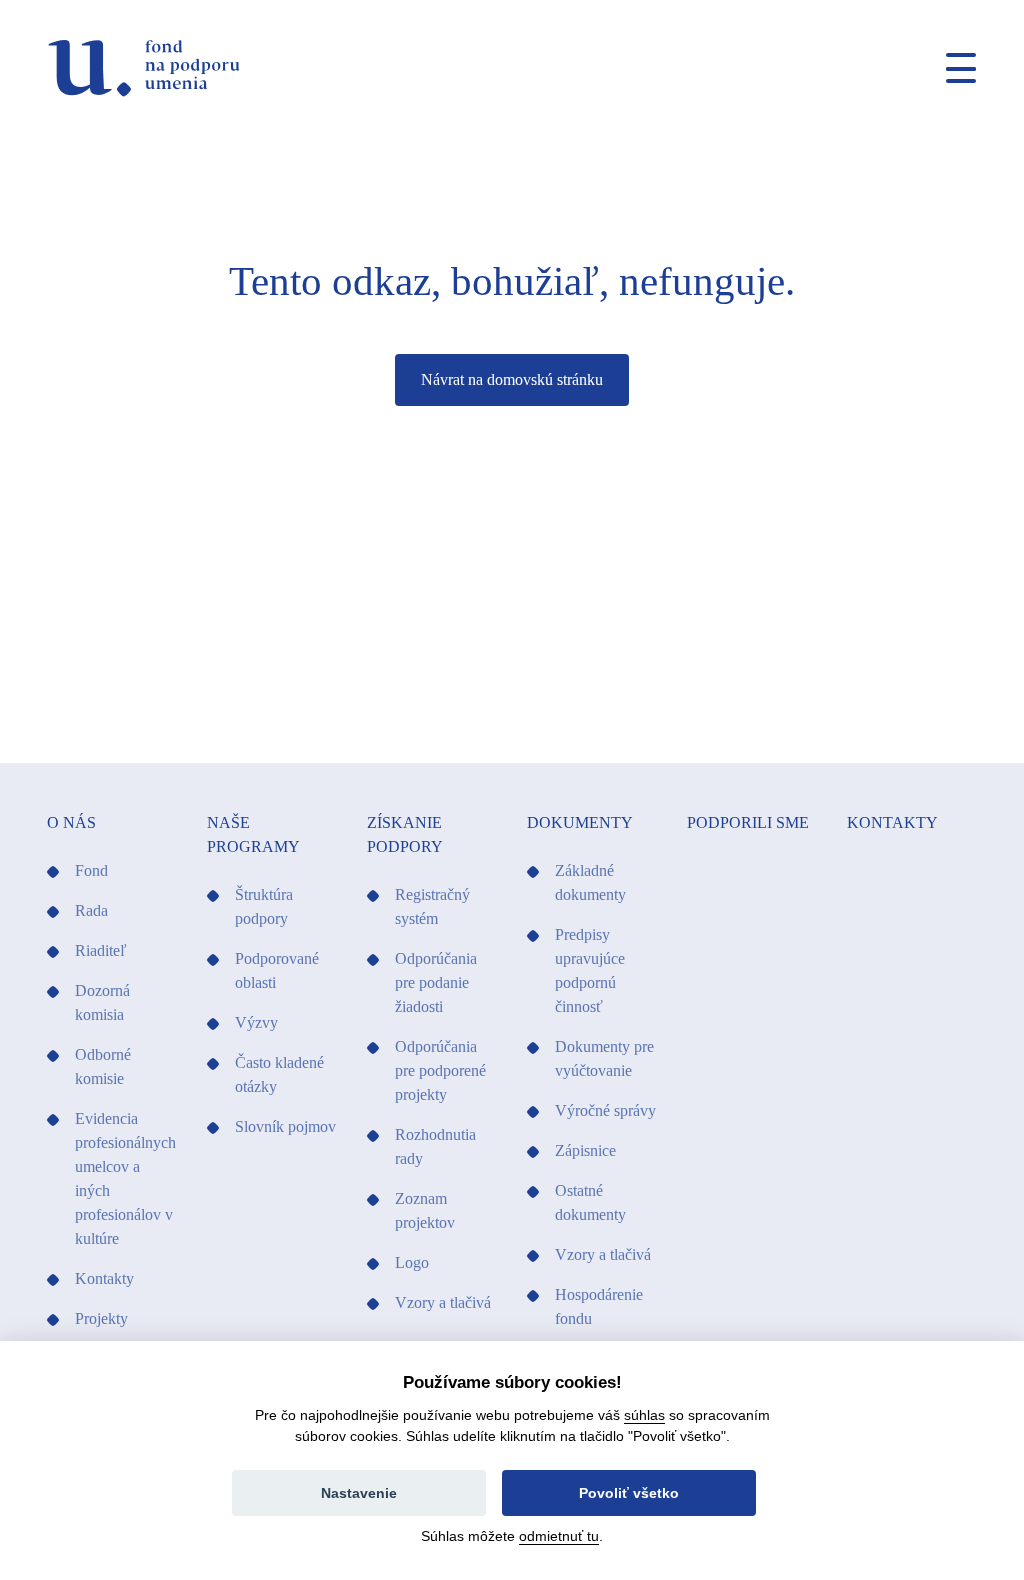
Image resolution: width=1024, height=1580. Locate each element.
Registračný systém (432, 906)
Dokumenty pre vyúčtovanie (604, 1058)
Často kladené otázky (279, 1074)
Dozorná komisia (102, 1002)
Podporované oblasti (277, 970)
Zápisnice (585, 1150)
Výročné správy (605, 1110)
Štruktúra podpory (264, 906)
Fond (91, 870)
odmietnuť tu (559, 1536)
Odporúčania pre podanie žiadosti (436, 982)
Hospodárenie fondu (599, 1306)
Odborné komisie (103, 1066)
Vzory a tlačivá (443, 1302)
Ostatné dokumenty (590, 1202)
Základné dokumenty (590, 882)
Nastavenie (359, 1493)
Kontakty (104, 1278)
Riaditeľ (101, 950)
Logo (412, 1262)
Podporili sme (748, 822)
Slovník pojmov (285, 1126)
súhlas (644, 1415)
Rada (91, 910)
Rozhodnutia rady (435, 1146)
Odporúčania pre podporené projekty (440, 1070)
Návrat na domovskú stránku (512, 379)
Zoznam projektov (425, 1210)
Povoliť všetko (629, 1493)
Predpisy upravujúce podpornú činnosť (590, 970)
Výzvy (256, 1022)
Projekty (101, 1318)
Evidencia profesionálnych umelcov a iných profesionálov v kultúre (125, 1178)
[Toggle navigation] (953, 68)
